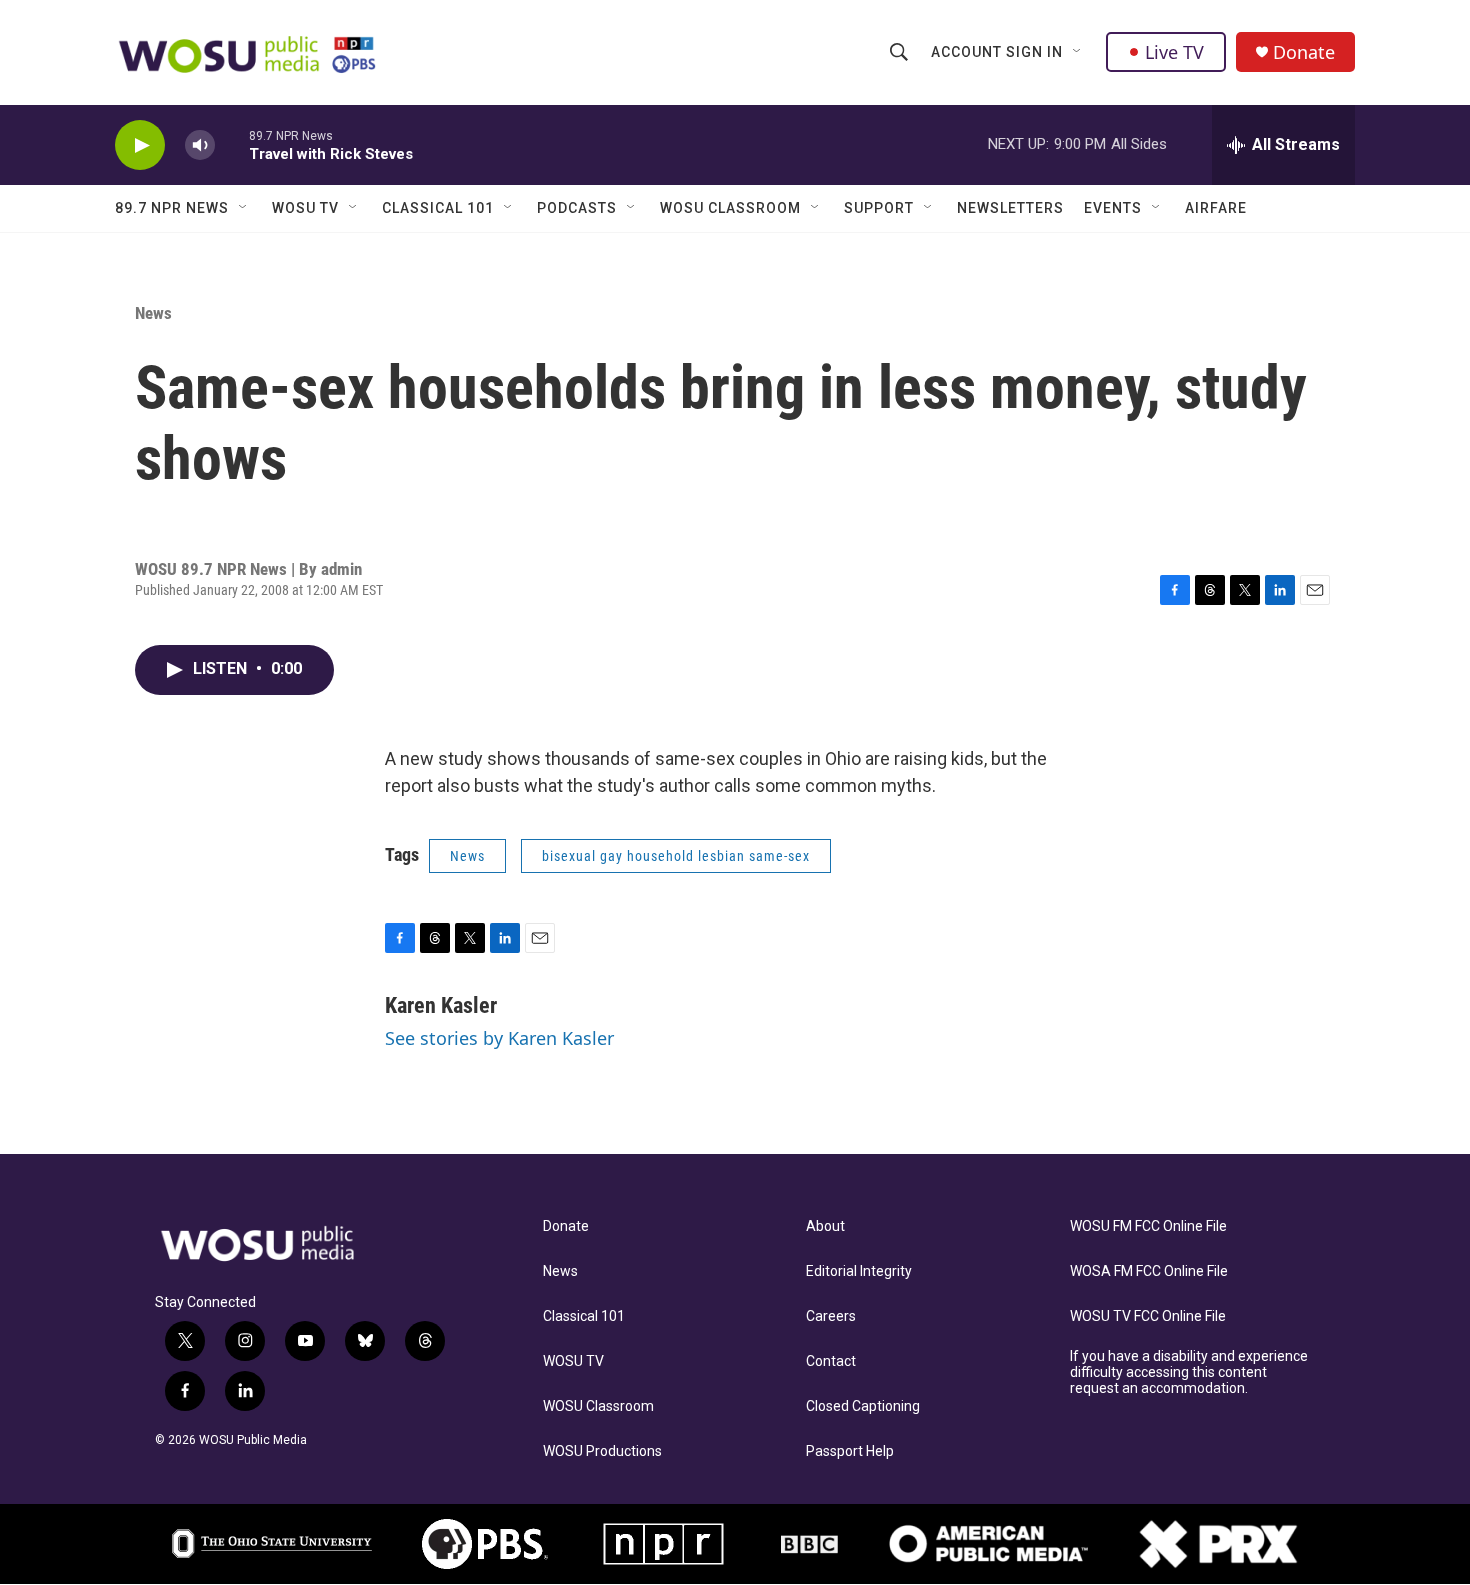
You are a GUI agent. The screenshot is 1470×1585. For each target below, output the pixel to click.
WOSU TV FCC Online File (1148, 1316)
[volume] (200, 145)
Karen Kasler (441, 1005)
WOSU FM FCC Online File (1148, 1226)
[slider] (232, 144)
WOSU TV (305, 208)
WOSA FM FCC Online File (1149, 1271)
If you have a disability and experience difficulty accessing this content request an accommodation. (1189, 1372)
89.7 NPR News (172, 208)
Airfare (1216, 208)
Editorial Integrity (859, 1271)
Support (879, 208)
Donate (1304, 52)
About (825, 1226)
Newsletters (1010, 208)
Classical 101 (438, 208)
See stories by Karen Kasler (499, 1038)
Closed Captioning (863, 1406)
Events (1113, 208)
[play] (140, 145)
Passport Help (850, 1451)
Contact (831, 1361)
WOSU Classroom (730, 208)
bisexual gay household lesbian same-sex (676, 856)
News (153, 313)
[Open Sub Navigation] (1078, 52)
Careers (831, 1316)
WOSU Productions (602, 1451)
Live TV (1174, 52)
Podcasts (577, 208)
